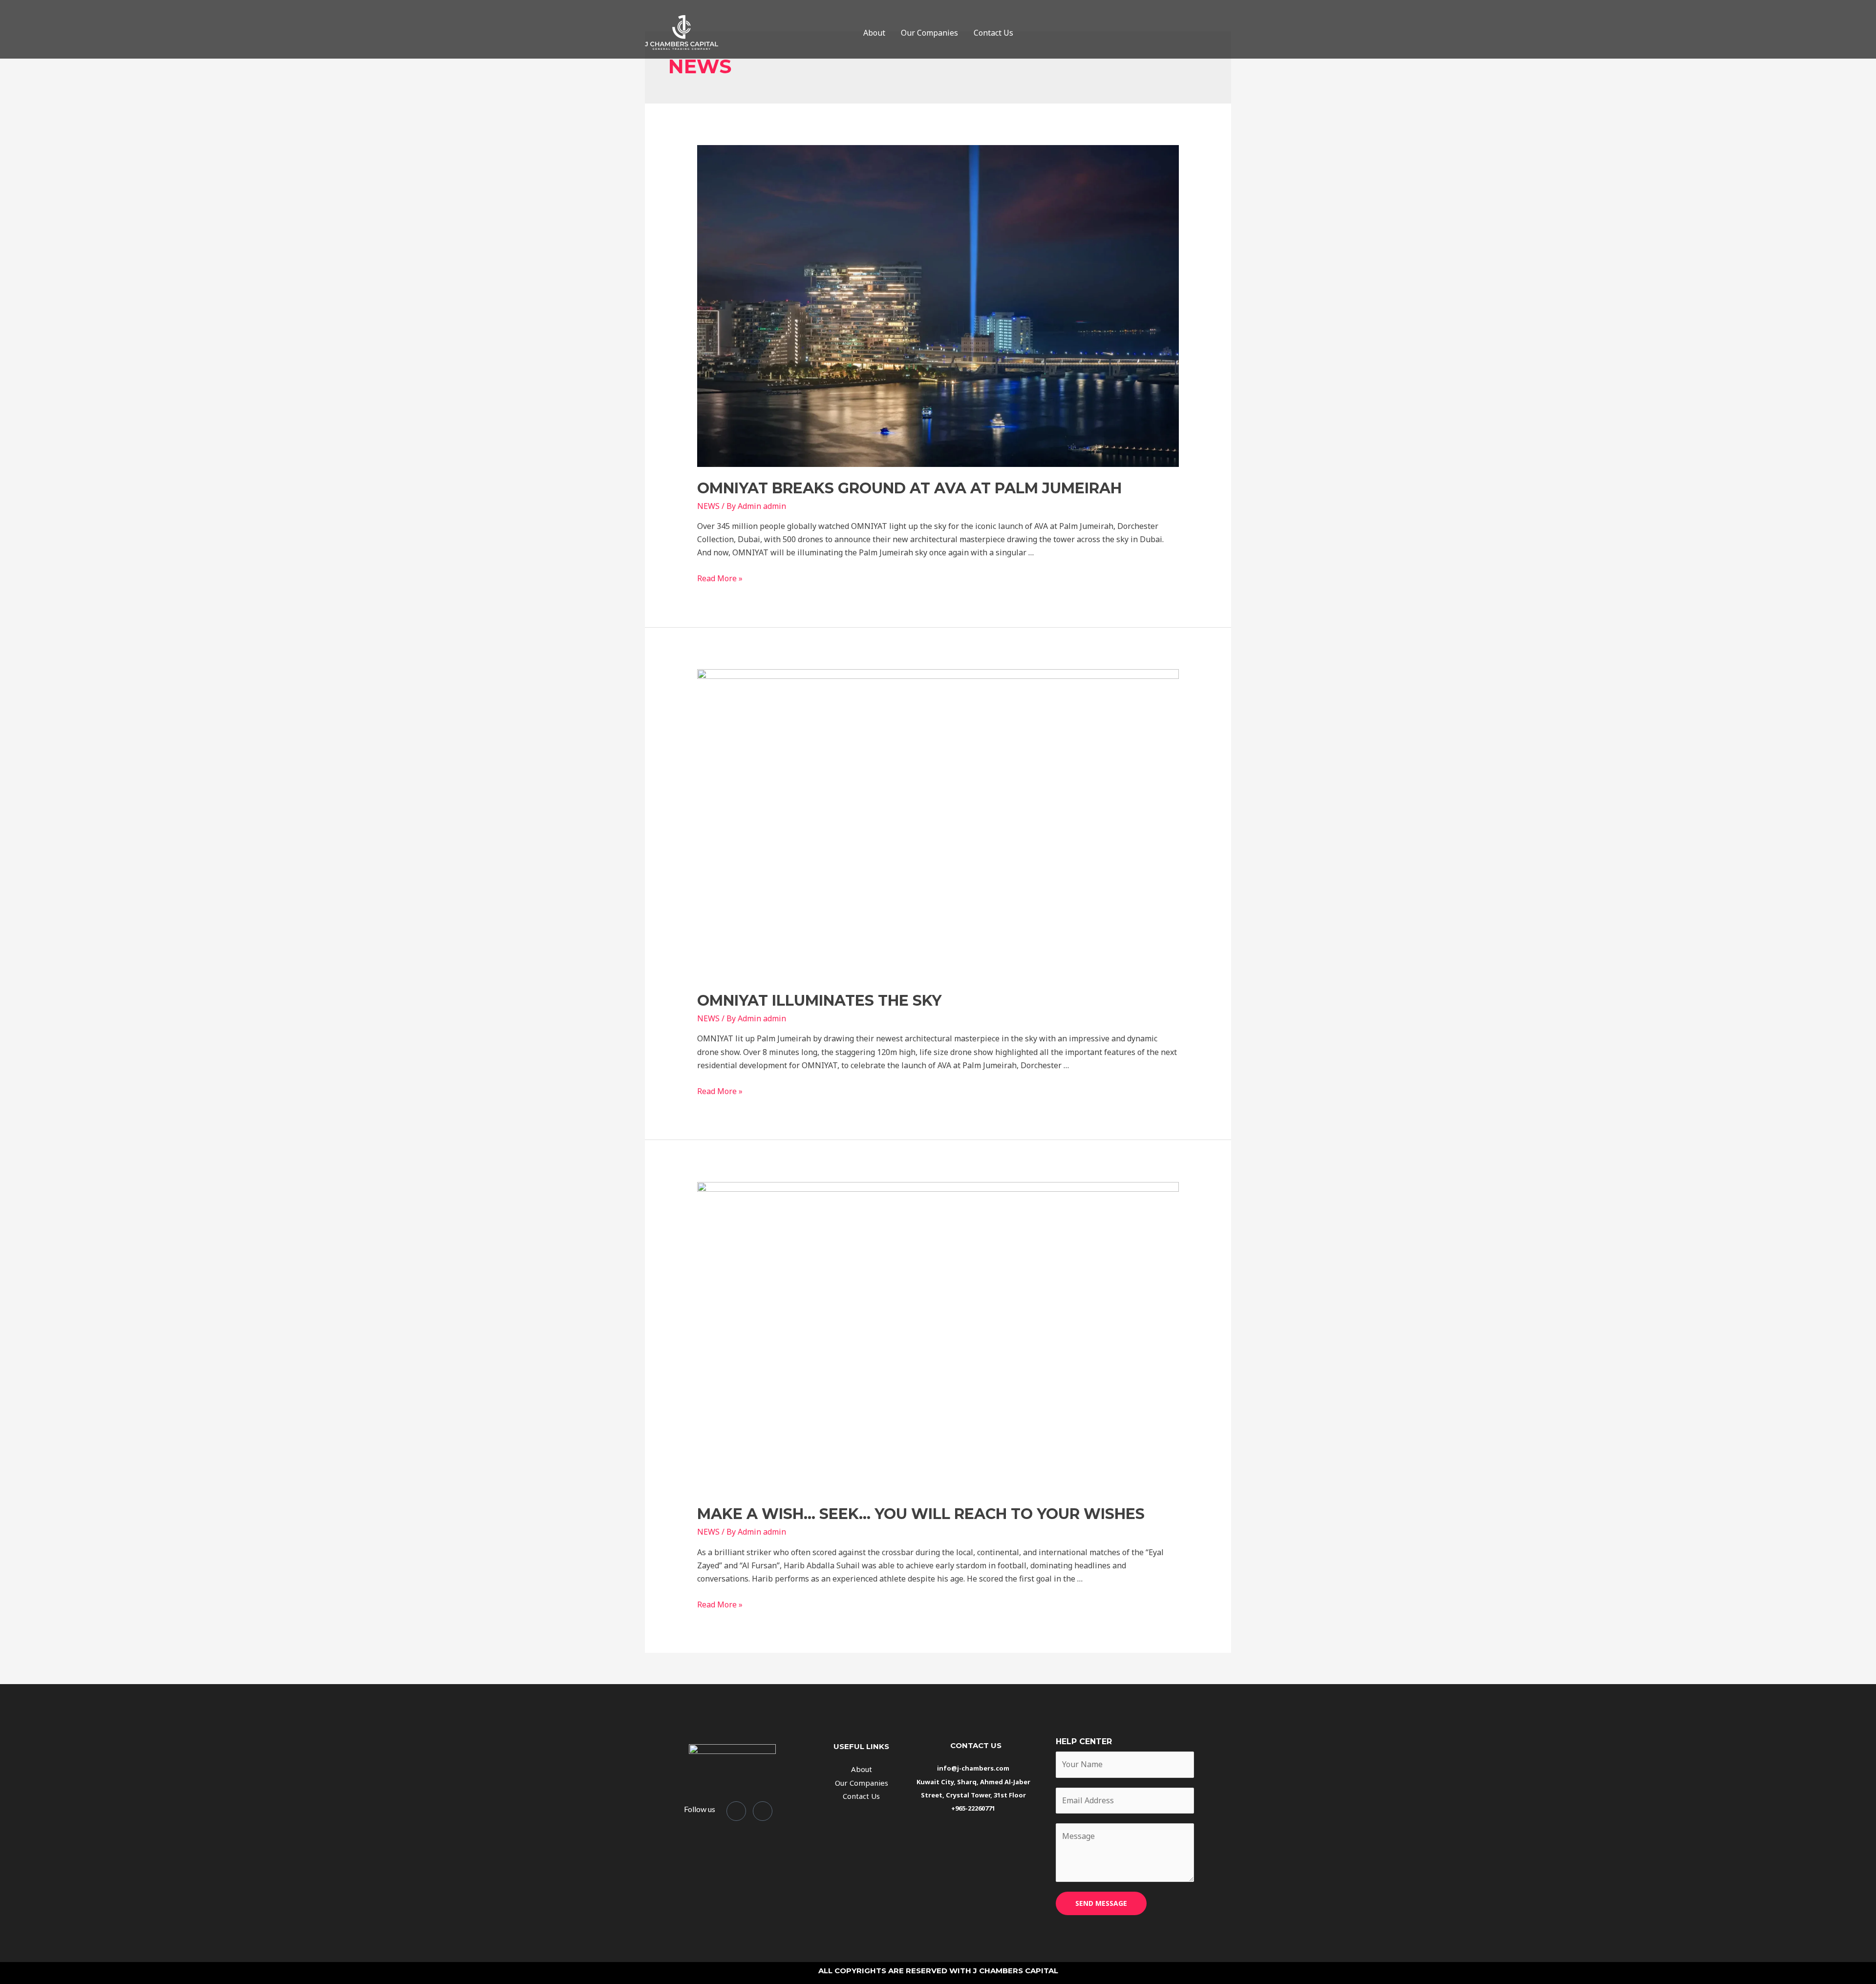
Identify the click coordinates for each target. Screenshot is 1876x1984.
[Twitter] (736, 1811)
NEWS (708, 506)
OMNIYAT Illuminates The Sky (819, 1001)
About (874, 33)
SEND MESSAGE (1101, 1903)
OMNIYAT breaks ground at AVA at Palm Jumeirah (909, 488)
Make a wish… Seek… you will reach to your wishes (921, 1514)
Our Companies (929, 33)
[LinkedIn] (763, 1811)
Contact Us (993, 33)
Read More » (720, 578)
